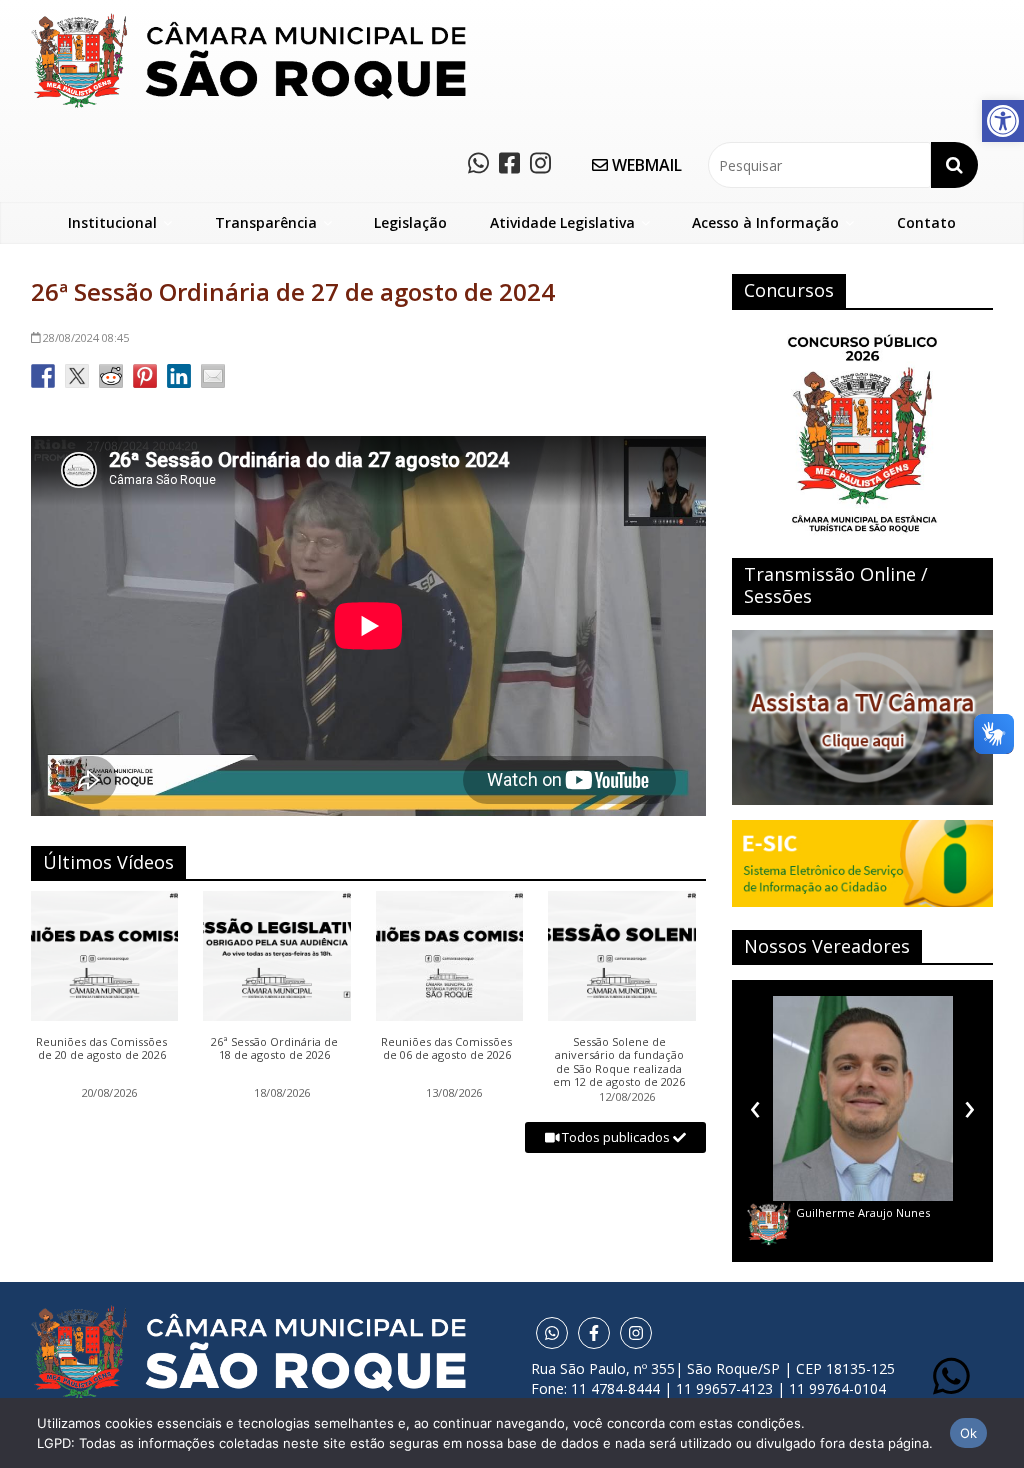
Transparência (266, 222)
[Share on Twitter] (77, 376)
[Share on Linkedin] (179, 376)
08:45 (86, 337)
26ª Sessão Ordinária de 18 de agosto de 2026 (274, 1049)
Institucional (112, 222)
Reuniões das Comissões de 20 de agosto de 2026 (101, 1049)
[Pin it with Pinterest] (145, 376)
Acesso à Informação (765, 222)
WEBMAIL (645, 165)
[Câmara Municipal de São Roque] (248, 20)
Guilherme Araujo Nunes (863, 1212)
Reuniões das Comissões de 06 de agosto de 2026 (446, 1049)
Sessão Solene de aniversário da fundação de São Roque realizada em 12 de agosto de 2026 (619, 1062)
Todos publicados (616, 1137)
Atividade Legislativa (562, 222)
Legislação (410, 222)
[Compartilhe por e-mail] (213, 376)
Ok (969, 1433)
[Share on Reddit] (111, 376)
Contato (926, 222)
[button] (1003, 121)
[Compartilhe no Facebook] (43, 376)
